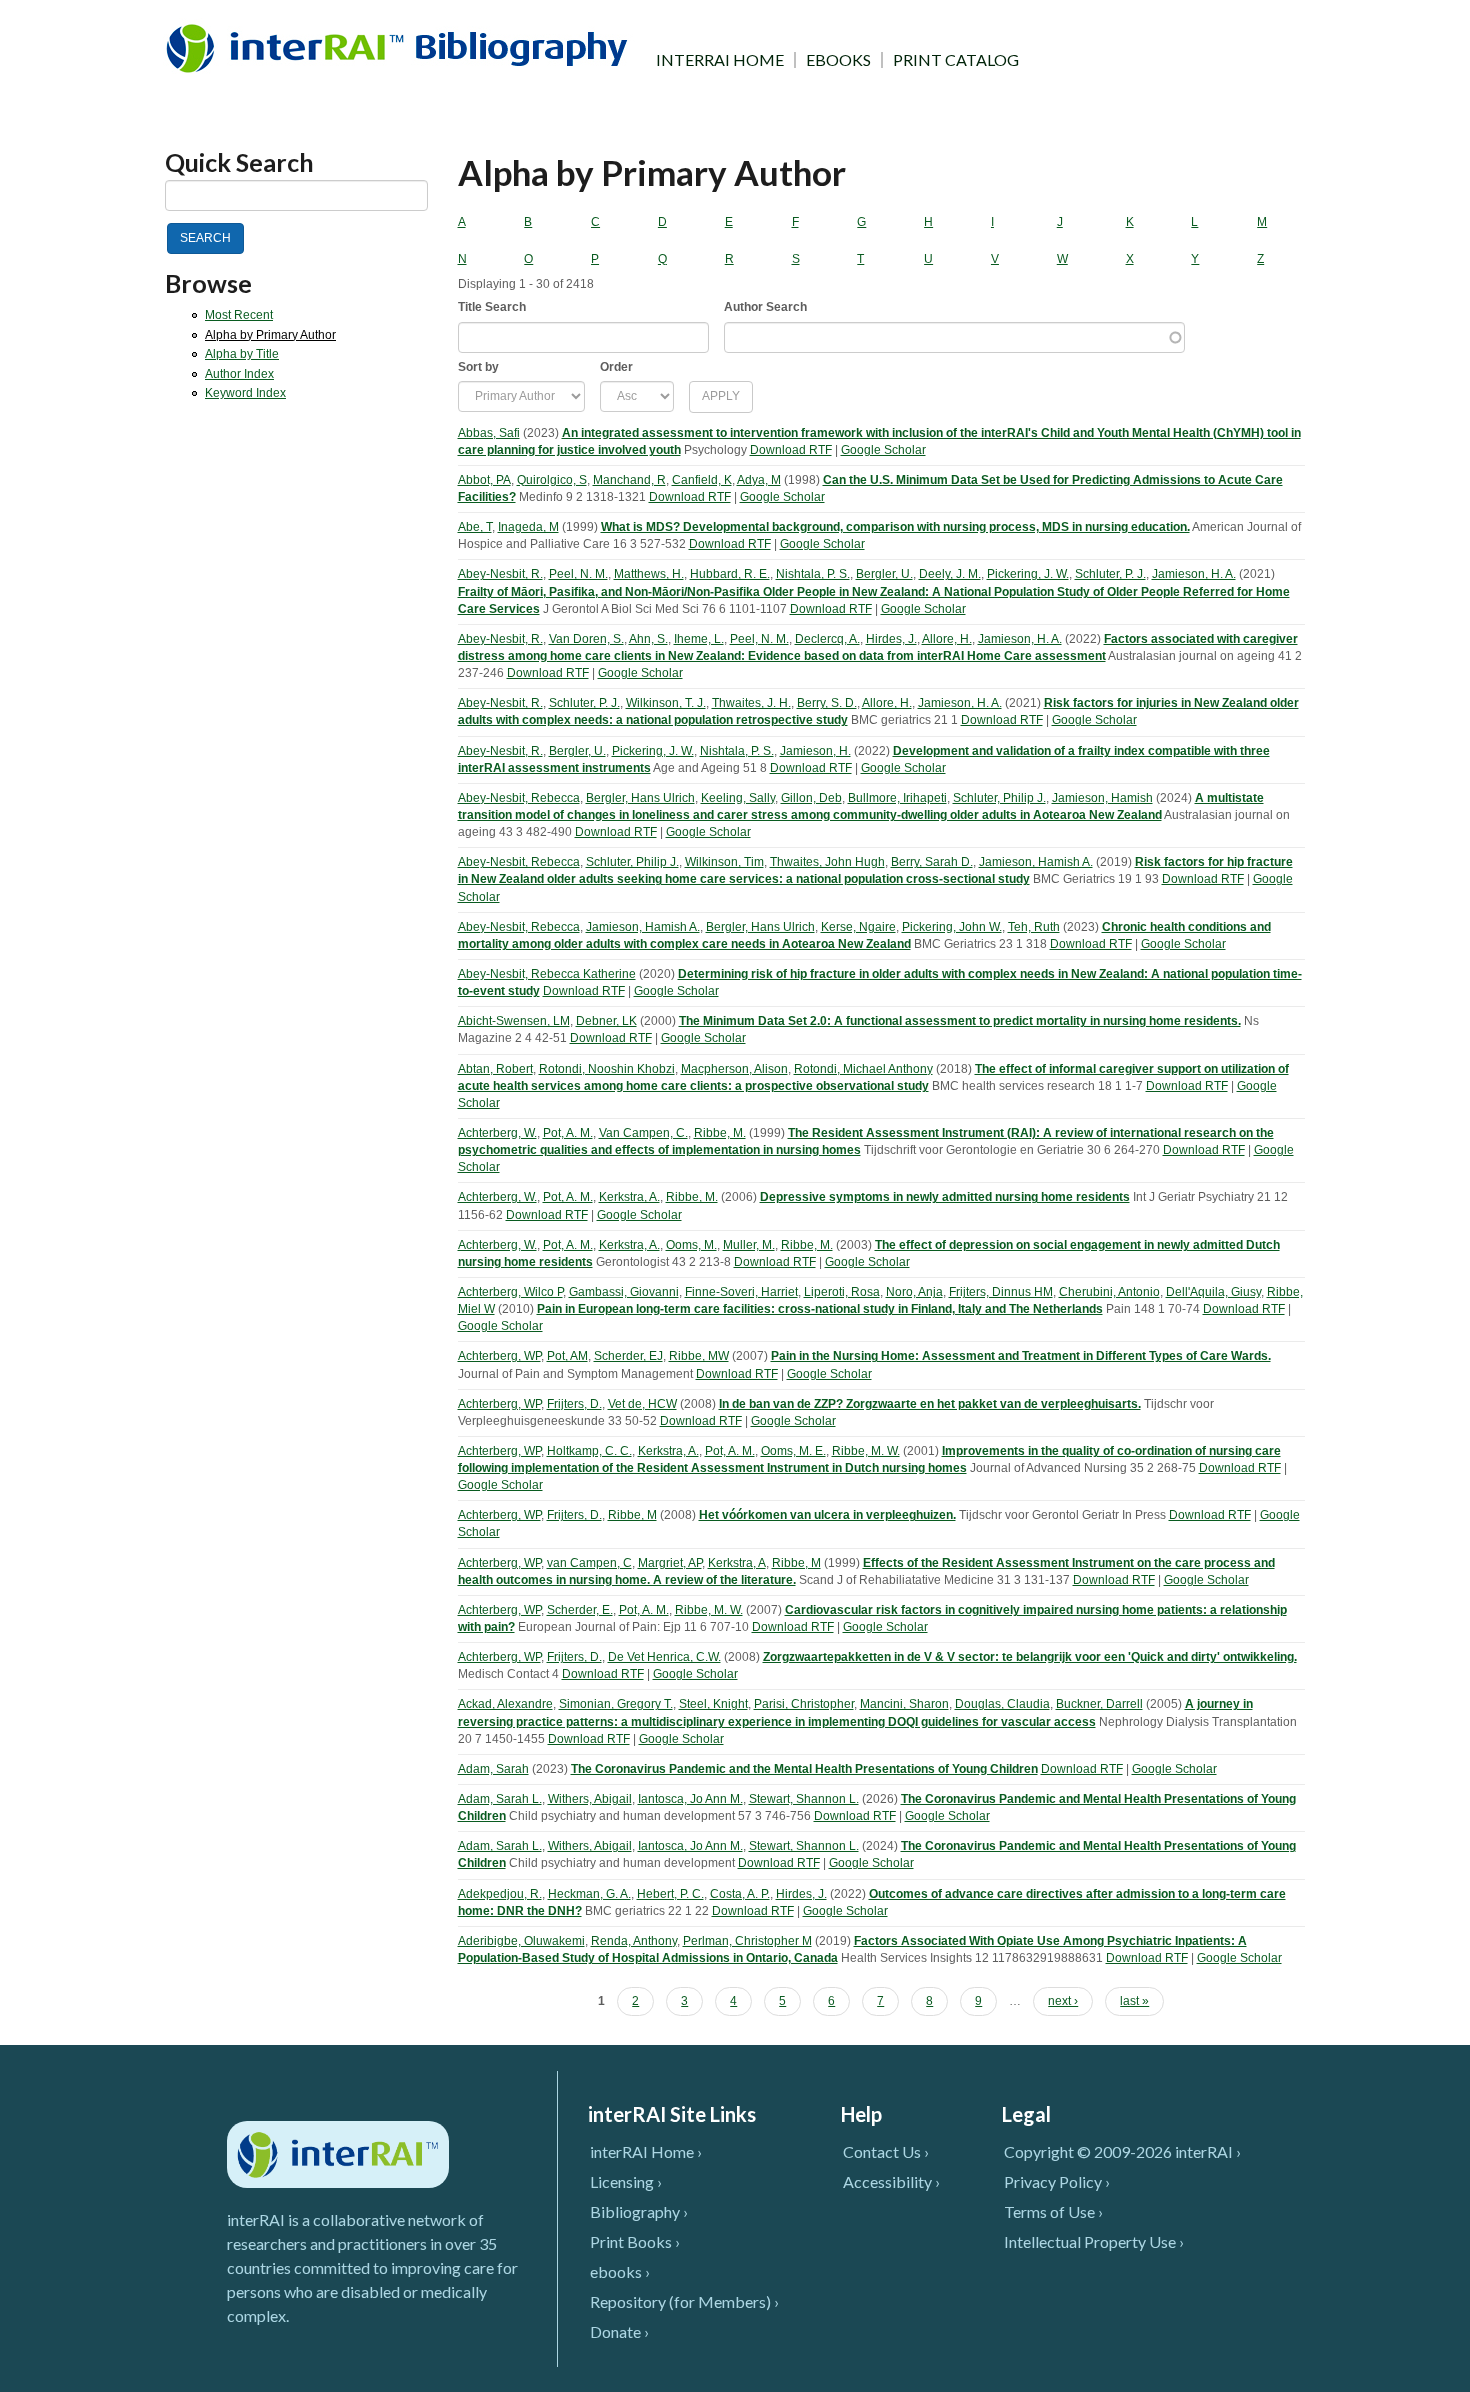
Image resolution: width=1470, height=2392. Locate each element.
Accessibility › (891, 2181)
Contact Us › (886, 2151)
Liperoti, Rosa (842, 1292)
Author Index (239, 374)
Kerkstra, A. (629, 1197)
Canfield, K (702, 480)
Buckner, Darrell (1099, 1704)
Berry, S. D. (827, 703)
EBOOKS (838, 60)
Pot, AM (567, 1356)
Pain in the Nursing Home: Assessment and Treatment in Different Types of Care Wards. (1021, 1356)
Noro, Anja (914, 1292)
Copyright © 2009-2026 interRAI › (1122, 2151)
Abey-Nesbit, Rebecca (519, 798)
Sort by (478, 367)
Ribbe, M (632, 1515)
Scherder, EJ (628, 1356)
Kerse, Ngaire (858, 927)
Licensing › (626, 2181)
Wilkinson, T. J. (666, 703)
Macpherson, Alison (734, 1069)
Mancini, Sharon (904, 1704)
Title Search (492, 307)
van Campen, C (589, 1563)
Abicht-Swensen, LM (514, 1021)
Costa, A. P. (740, 1894)
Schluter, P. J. (1110, 574)
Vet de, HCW (642, 1404)
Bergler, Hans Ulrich (640, 798)
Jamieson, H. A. (1194, 574)
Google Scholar (883, 450)
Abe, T (475, 527)
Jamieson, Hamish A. (1036, 862)
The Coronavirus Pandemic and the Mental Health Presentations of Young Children (804, 1769)
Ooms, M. (691, 1245)
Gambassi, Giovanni (624, 1292)
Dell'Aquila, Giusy (1213, 1292)
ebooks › (620, 2271)
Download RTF (791, 450)
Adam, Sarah (493, 1769)
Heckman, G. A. (589, 1894)
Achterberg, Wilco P (510, 1292)
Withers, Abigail (590, 1799)
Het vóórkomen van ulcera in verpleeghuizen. (827, 1515)
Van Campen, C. (643, 1133)
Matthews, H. (649, 574)
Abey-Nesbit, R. (500, 574)
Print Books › (635, 2241)
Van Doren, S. (586, 639)
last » (1134, 2001)
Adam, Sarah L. (500, 1799)
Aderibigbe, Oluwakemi (521, 1941)
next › (1063, 2001)
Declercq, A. (827, 639)
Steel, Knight (713, 1704)
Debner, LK (606, 1021)
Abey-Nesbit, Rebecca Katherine (547, 974)
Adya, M (759, 480)
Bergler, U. (884, 574)
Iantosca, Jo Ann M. (690, 1799)
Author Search (765, 307)
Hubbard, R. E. (730, 574)
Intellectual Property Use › (1094, 2241)
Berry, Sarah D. (932, 862)
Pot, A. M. (568, 1133)
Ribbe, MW (699, 1356)
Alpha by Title (242, 354)
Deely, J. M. (950, 574)
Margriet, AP (670, 1563)
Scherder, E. (580, 1610)
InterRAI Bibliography (400, 47)
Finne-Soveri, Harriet (741, 1292)
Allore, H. (947, 639)
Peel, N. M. (578, 574)
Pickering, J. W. (1028, 574)
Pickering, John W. (952, 927)
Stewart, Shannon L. (804, 1799)
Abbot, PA (484, 480)
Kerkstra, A (737, 1563)
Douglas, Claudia (1002, 1704)
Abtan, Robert (495, 1069)
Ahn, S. (648, 639)
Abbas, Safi (489, 433)
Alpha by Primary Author (270, 335)
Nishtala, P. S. (813, 574)
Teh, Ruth (1034, 927)
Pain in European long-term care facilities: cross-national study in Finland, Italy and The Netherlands (820, 1309)
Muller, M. (749, 1245)
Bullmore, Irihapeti (897, 798)
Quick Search (239, 162)
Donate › (619, 2331)
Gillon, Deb (811, 798)
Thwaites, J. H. (751, 703)
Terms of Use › (1053, 2211)
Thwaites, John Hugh (827, 862)
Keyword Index (245, 393)
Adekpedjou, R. (500, 1894)
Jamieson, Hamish (1102, 798)
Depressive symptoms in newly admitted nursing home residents (945, 1197)
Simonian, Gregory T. (616, 1704)
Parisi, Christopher (804, 1704)
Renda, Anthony (634, 1941)
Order (616, 367)
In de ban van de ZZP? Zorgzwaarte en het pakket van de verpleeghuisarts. (930, 1404)
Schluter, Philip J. (999, 798)
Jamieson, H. (815, 751)
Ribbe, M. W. (866, 1451)
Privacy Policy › (1057, 2181)
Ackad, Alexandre (505, 1704)
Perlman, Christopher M (747, 1941)
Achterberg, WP (499, 1356)
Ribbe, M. (720, 1133)
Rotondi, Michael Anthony (863, 1069)
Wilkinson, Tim (724, 862)
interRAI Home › (646, 2151)
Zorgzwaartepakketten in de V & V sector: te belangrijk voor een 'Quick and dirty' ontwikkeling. (1030, 1657)
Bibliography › (639, 2211)
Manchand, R (629, 480)
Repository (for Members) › (684, 2301)
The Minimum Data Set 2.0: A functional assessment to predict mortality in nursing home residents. (960, 1021)
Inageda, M (528, 527)
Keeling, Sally (738, 798)
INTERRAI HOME (720, 60)
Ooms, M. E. (793, 1451)
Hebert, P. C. (670, 1894)
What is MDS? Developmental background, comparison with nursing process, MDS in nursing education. (895, 527)
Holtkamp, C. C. (589, 1451)
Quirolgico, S (552, 480)
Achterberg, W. (497, 1133)
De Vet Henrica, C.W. (664, 1657)
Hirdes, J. (891, 639)
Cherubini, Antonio (1109, 1292)
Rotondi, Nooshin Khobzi (607, 1069)
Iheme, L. (699, 639)
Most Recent (239, 315)
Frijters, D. (574, 1404)
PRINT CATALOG (956, 60)
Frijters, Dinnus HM (1001, 1292)
